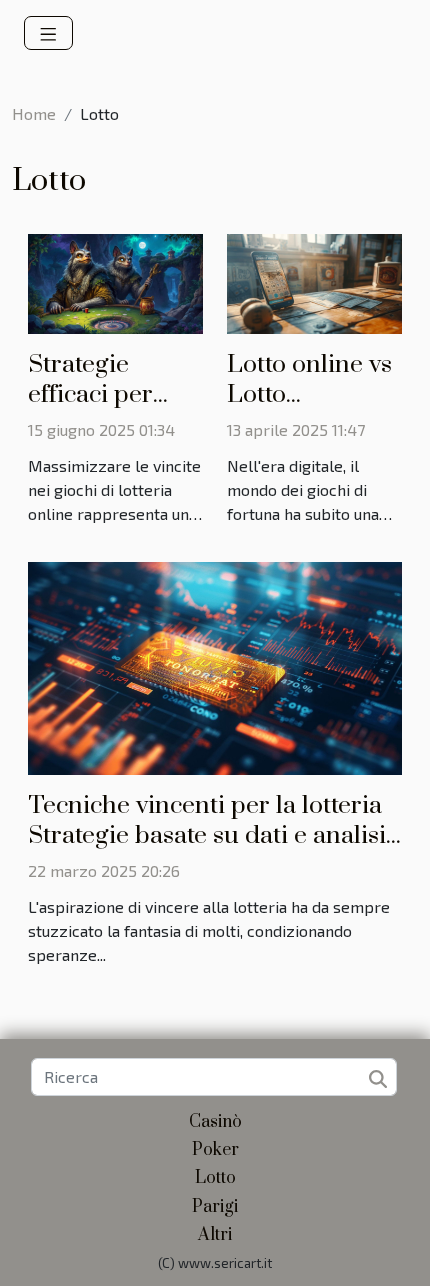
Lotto (215, 1178)
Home (34, 113)
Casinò (215, 1122)
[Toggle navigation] (48, 33)
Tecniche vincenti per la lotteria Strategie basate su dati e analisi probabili (207, 835)
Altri (215, 1235)
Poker (215, 1150)
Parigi (215, 1207)
